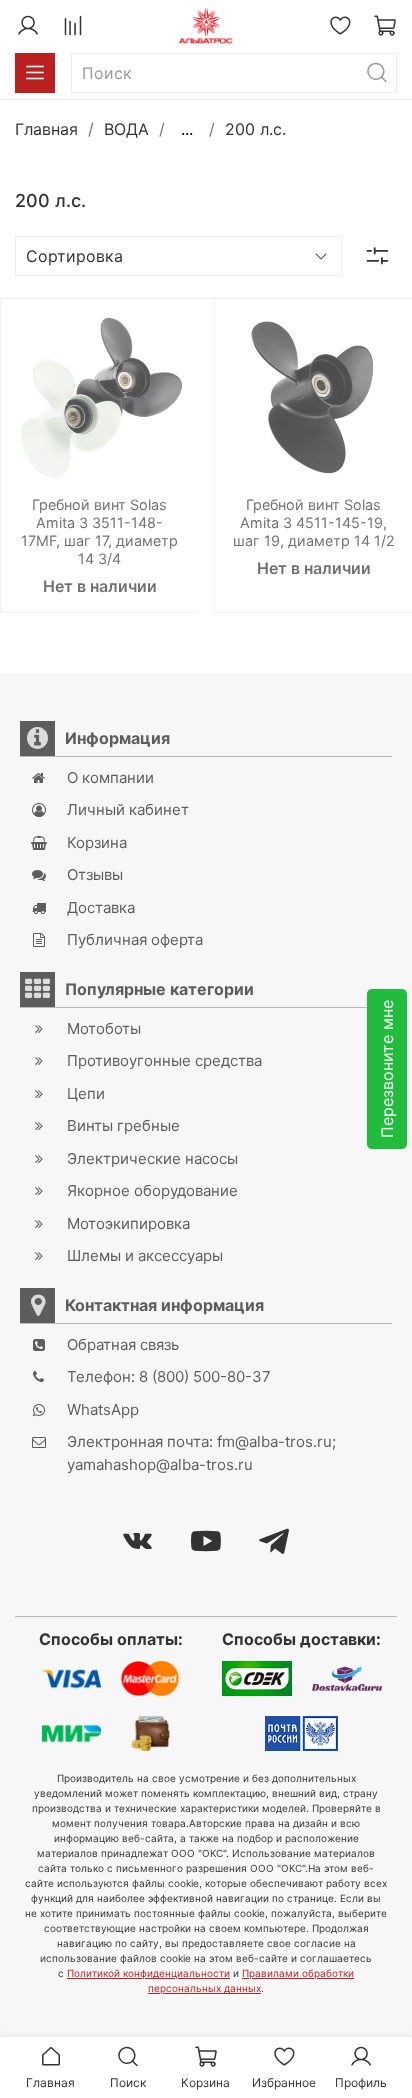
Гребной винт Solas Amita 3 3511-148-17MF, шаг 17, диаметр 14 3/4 (99, 531)
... (187, 129)
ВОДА (126, 129)
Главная (46, 129)
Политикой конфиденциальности (148, 1973)
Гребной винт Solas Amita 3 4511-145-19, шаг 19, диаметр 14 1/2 (314, 522)
